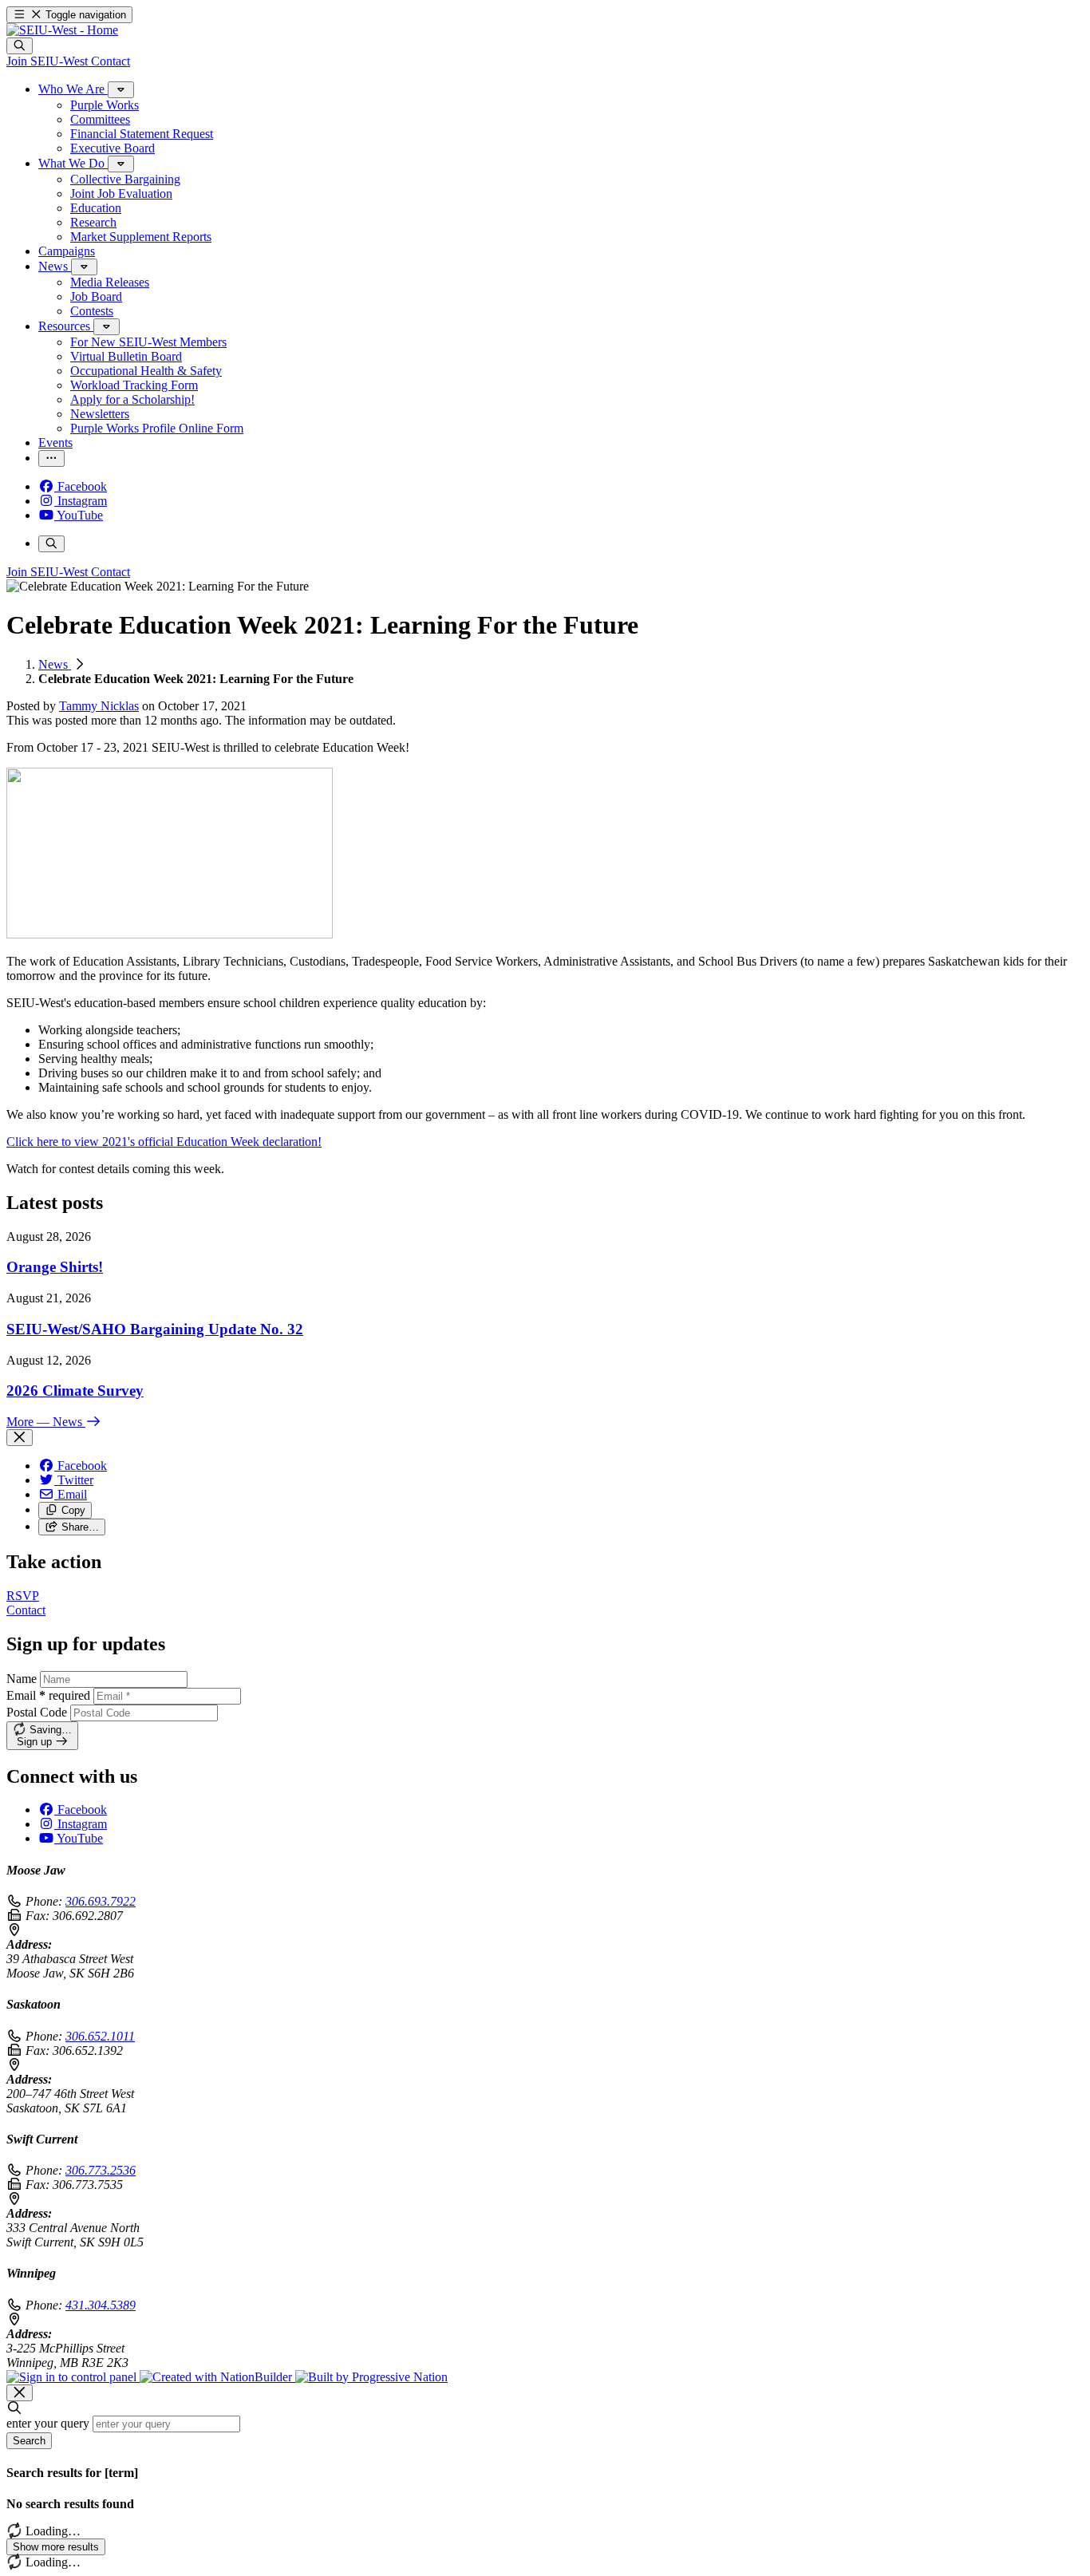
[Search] (20, 46)
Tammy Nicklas (99, 706)
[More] (121, 90)
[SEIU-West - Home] (62, 30)
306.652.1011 (100, 2036)
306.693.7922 (101, 1901)
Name (22, 1679)
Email (48, 1695)
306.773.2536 (101, 2170)
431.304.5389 (101, 2305)
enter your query (48, 2423)
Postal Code (37, 1712)
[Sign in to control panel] (73, 2377)
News (55, 664)
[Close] (20, 1438)
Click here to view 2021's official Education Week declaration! (164, 1142)
